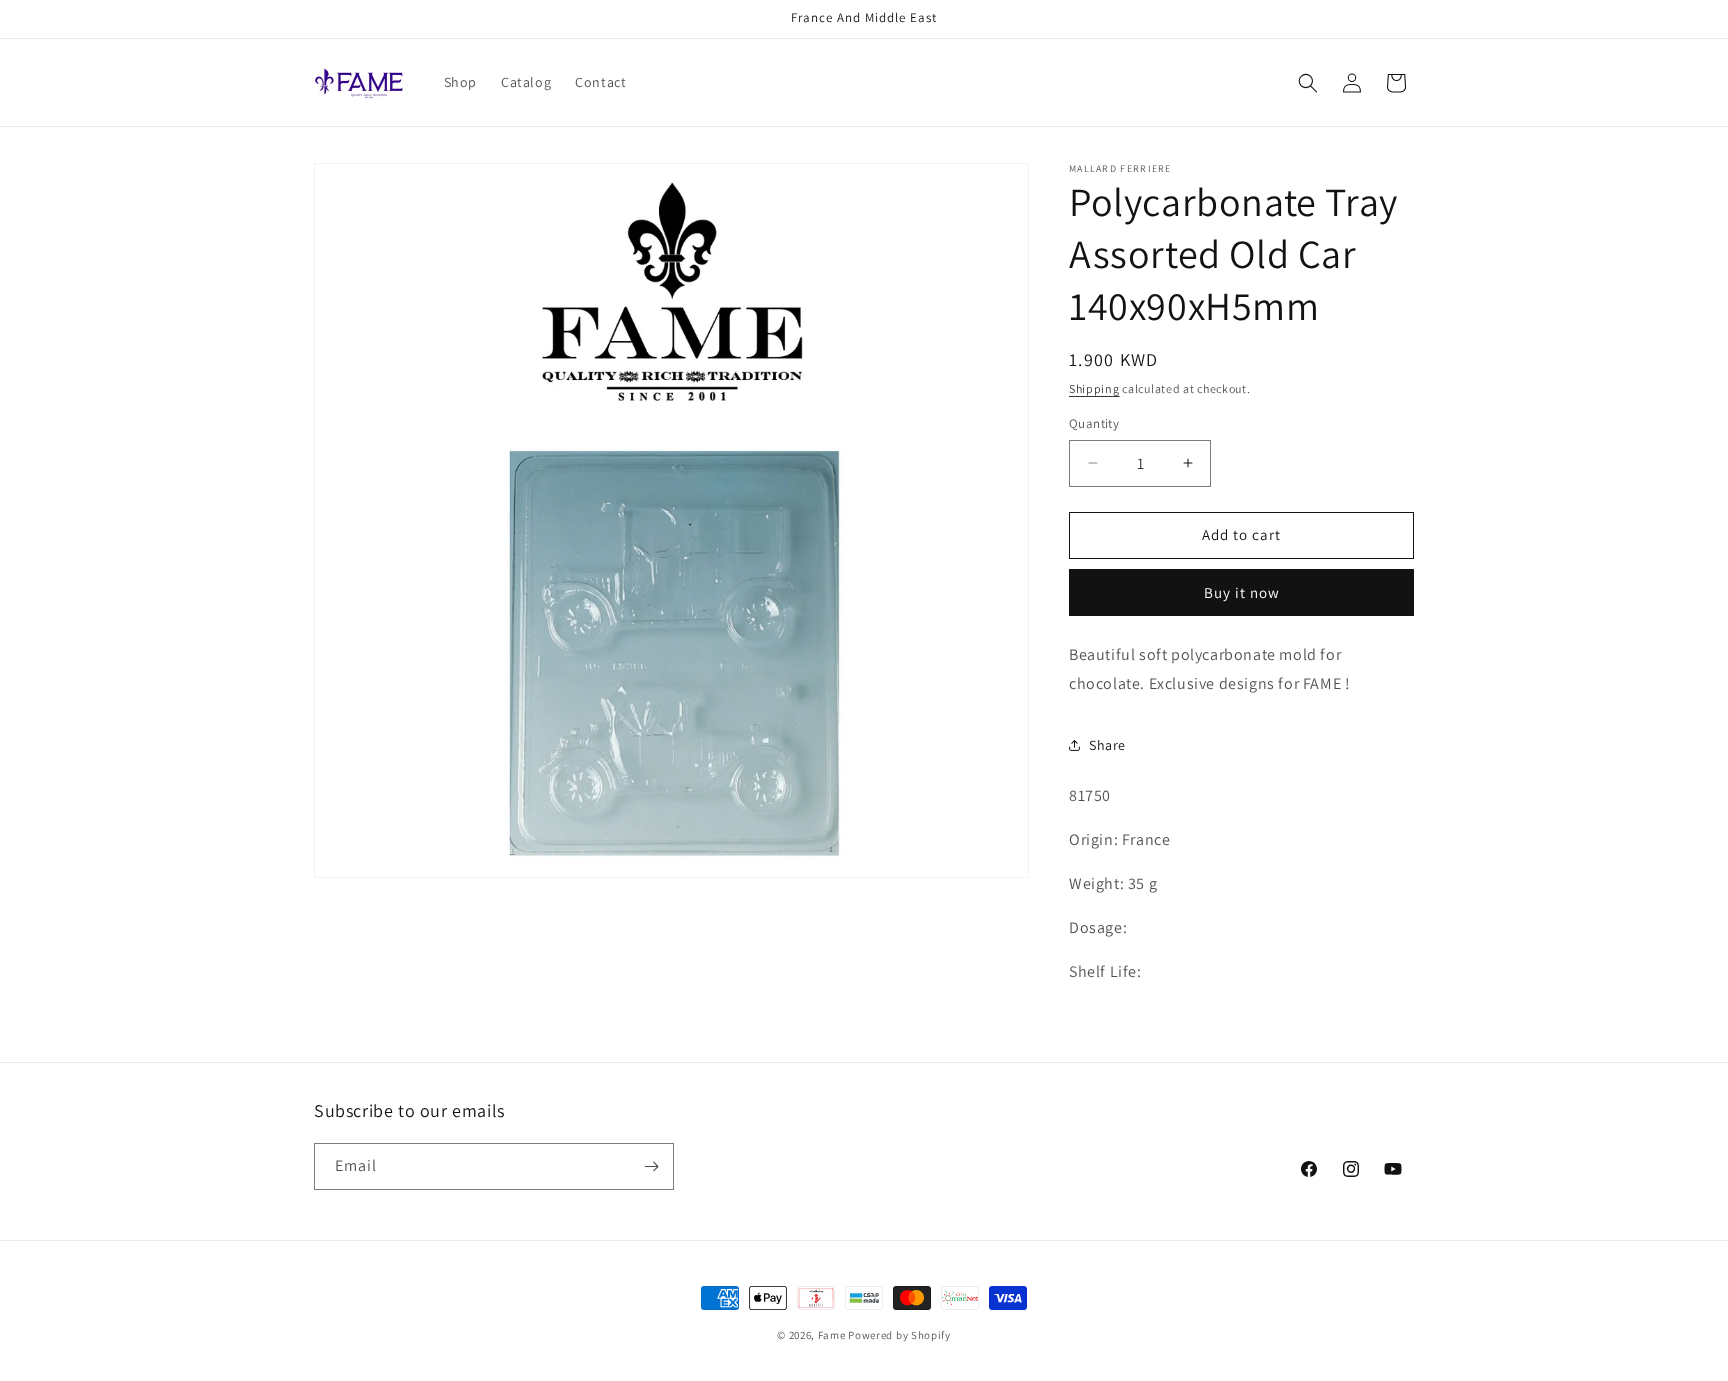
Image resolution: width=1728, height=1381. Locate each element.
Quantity (1094, 423)
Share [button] (1107, 745)
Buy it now (1242, 592)
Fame (832, 1335)
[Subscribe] (651, 1166)
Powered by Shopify (899, 1335)
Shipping (1094, 388)
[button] (1308, 83)
